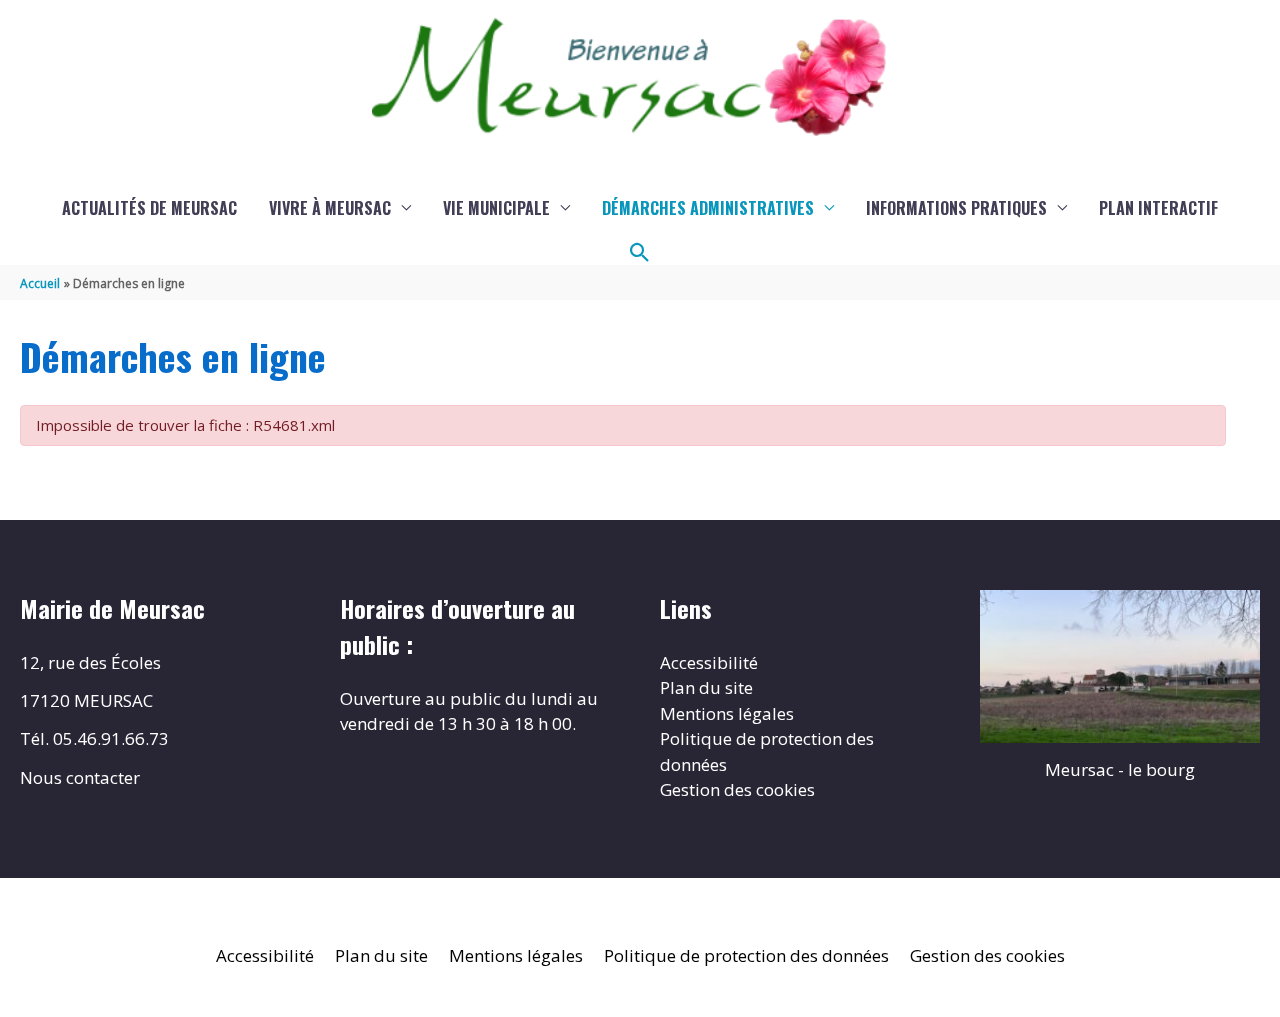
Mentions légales (727, 713)
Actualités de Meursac (149, 208)
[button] (640, 253)
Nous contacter (80, 777)
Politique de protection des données (746, 955)
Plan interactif (1158, 208)
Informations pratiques (956, 208)
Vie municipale (496, 208)
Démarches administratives (708, 208)
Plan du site (706, 687)
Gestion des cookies (737, 789)
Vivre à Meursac (330, 208)
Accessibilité (709, 662)
